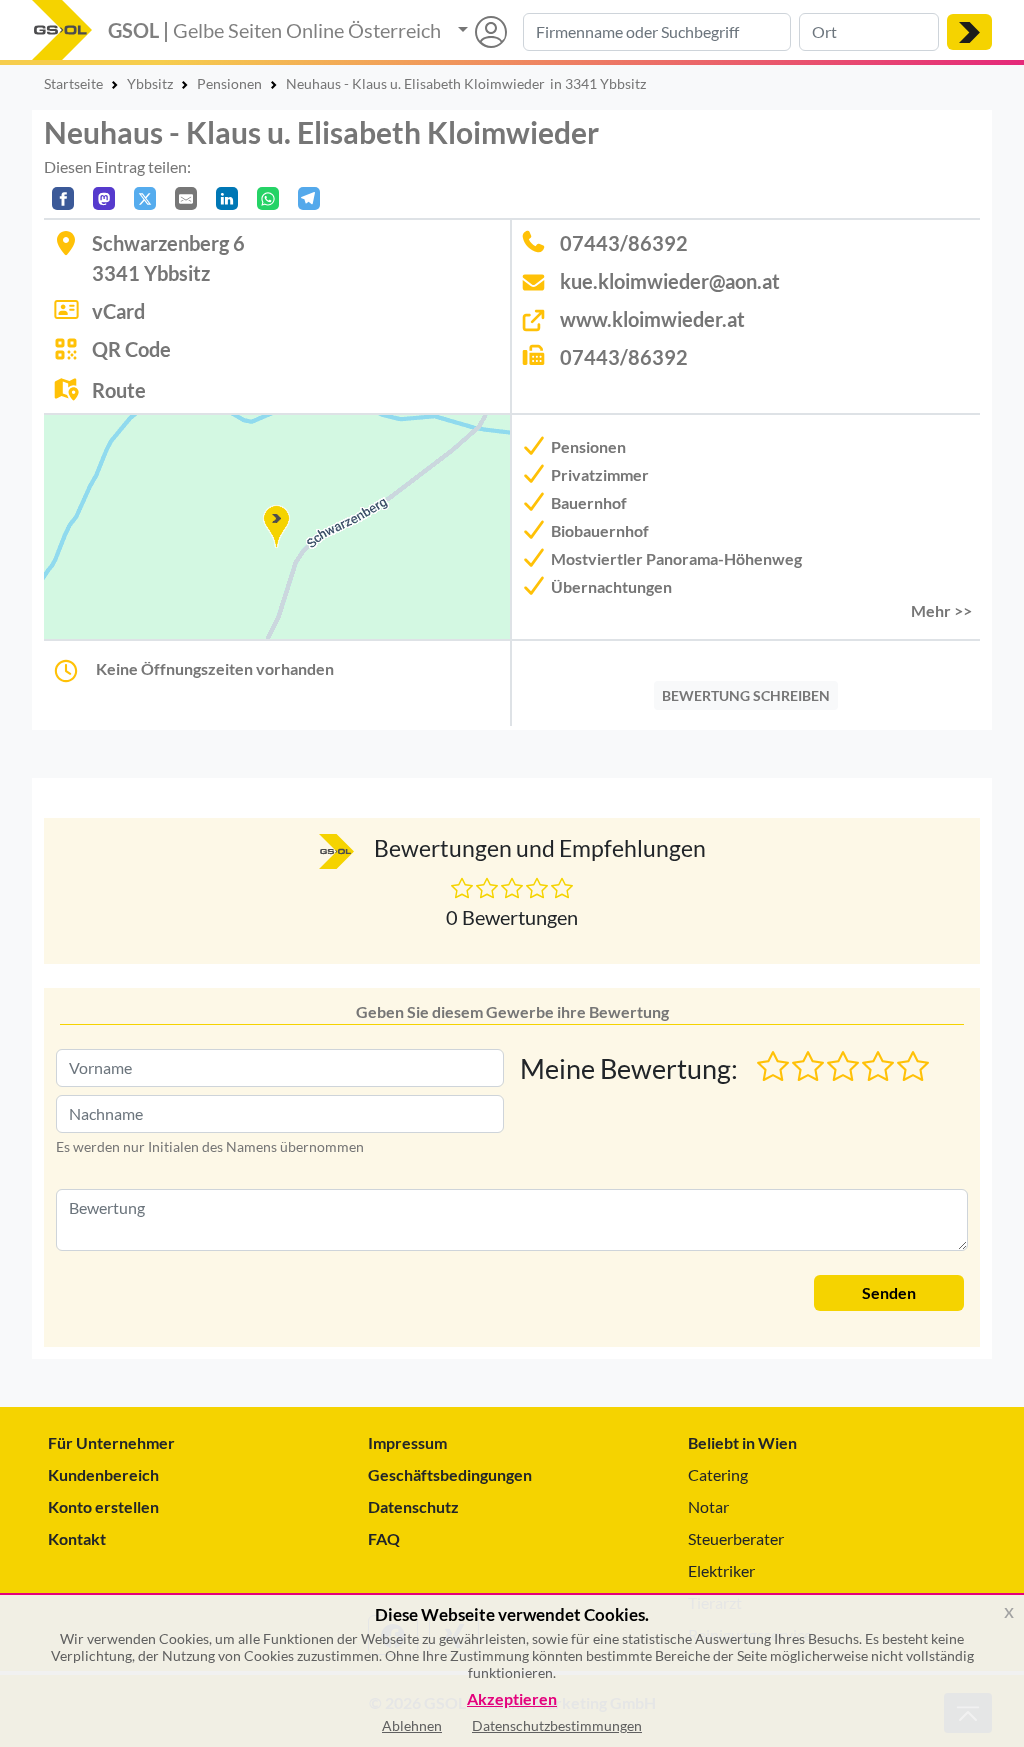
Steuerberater (736, 1538)
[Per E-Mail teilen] (186, 198)
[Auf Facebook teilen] (63, 198)
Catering (718, 1474)
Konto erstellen (103, 1506)
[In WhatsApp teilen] (268, 198)
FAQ (384, 1538)
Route (119, 390)
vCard (118, 311)
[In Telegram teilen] (309, 198)
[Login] (482, 32)
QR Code (131, 349)
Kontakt (77, 1538)
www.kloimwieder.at (652, 319)
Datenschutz (413, 1506)
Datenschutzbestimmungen (557, 1725)
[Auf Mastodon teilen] (104, 198)
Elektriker (721, 1570)
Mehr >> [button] (941, 610)
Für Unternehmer (111, 1442)
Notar (708, 1506)
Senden (889, 1292)
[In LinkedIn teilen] (227, 198)
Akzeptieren (512, 1699)
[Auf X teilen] (145, 198)
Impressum (407, 1442)
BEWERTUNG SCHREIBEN (746, 695)
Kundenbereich (103, 1474)
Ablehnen (412, 1725)
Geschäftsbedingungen (450, 1474)
